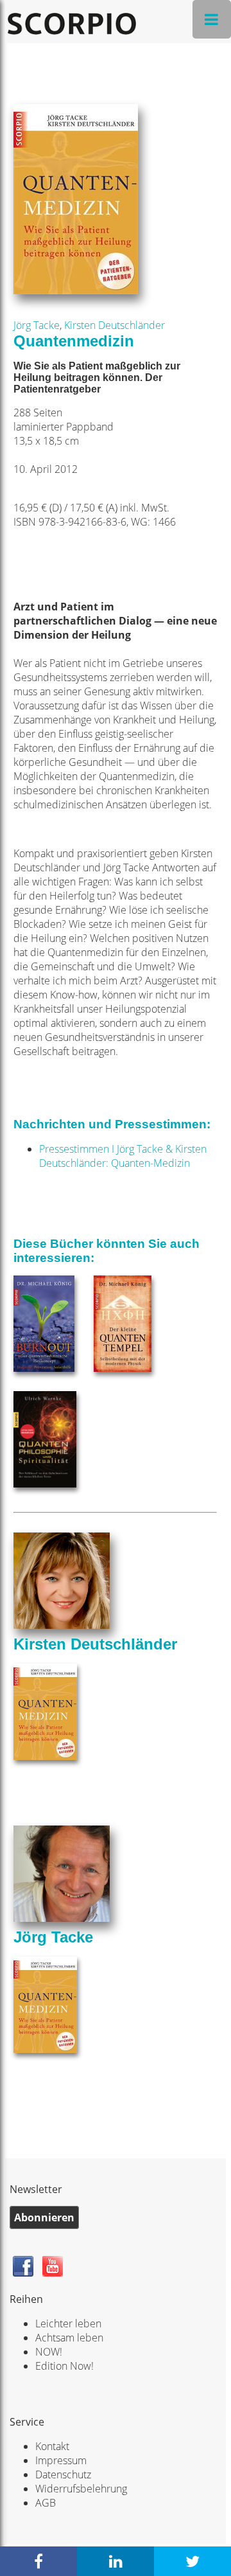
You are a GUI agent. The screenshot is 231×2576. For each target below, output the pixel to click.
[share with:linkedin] (116, 2561)
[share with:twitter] (193, 2561)
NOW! (49, 2352)
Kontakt (52, 2446)
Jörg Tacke (37, 325)
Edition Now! (64, 2366)
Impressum (61, 2460)
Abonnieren (44, 2217)
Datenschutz (63, 2474)
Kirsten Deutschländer (115, 325)
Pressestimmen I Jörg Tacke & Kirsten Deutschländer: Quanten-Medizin (123, 1156)
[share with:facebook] (38, 2561)
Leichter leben (68, 2323)
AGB (46, 2503)
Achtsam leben (69, 2338)
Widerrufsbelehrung (81, 2489)
